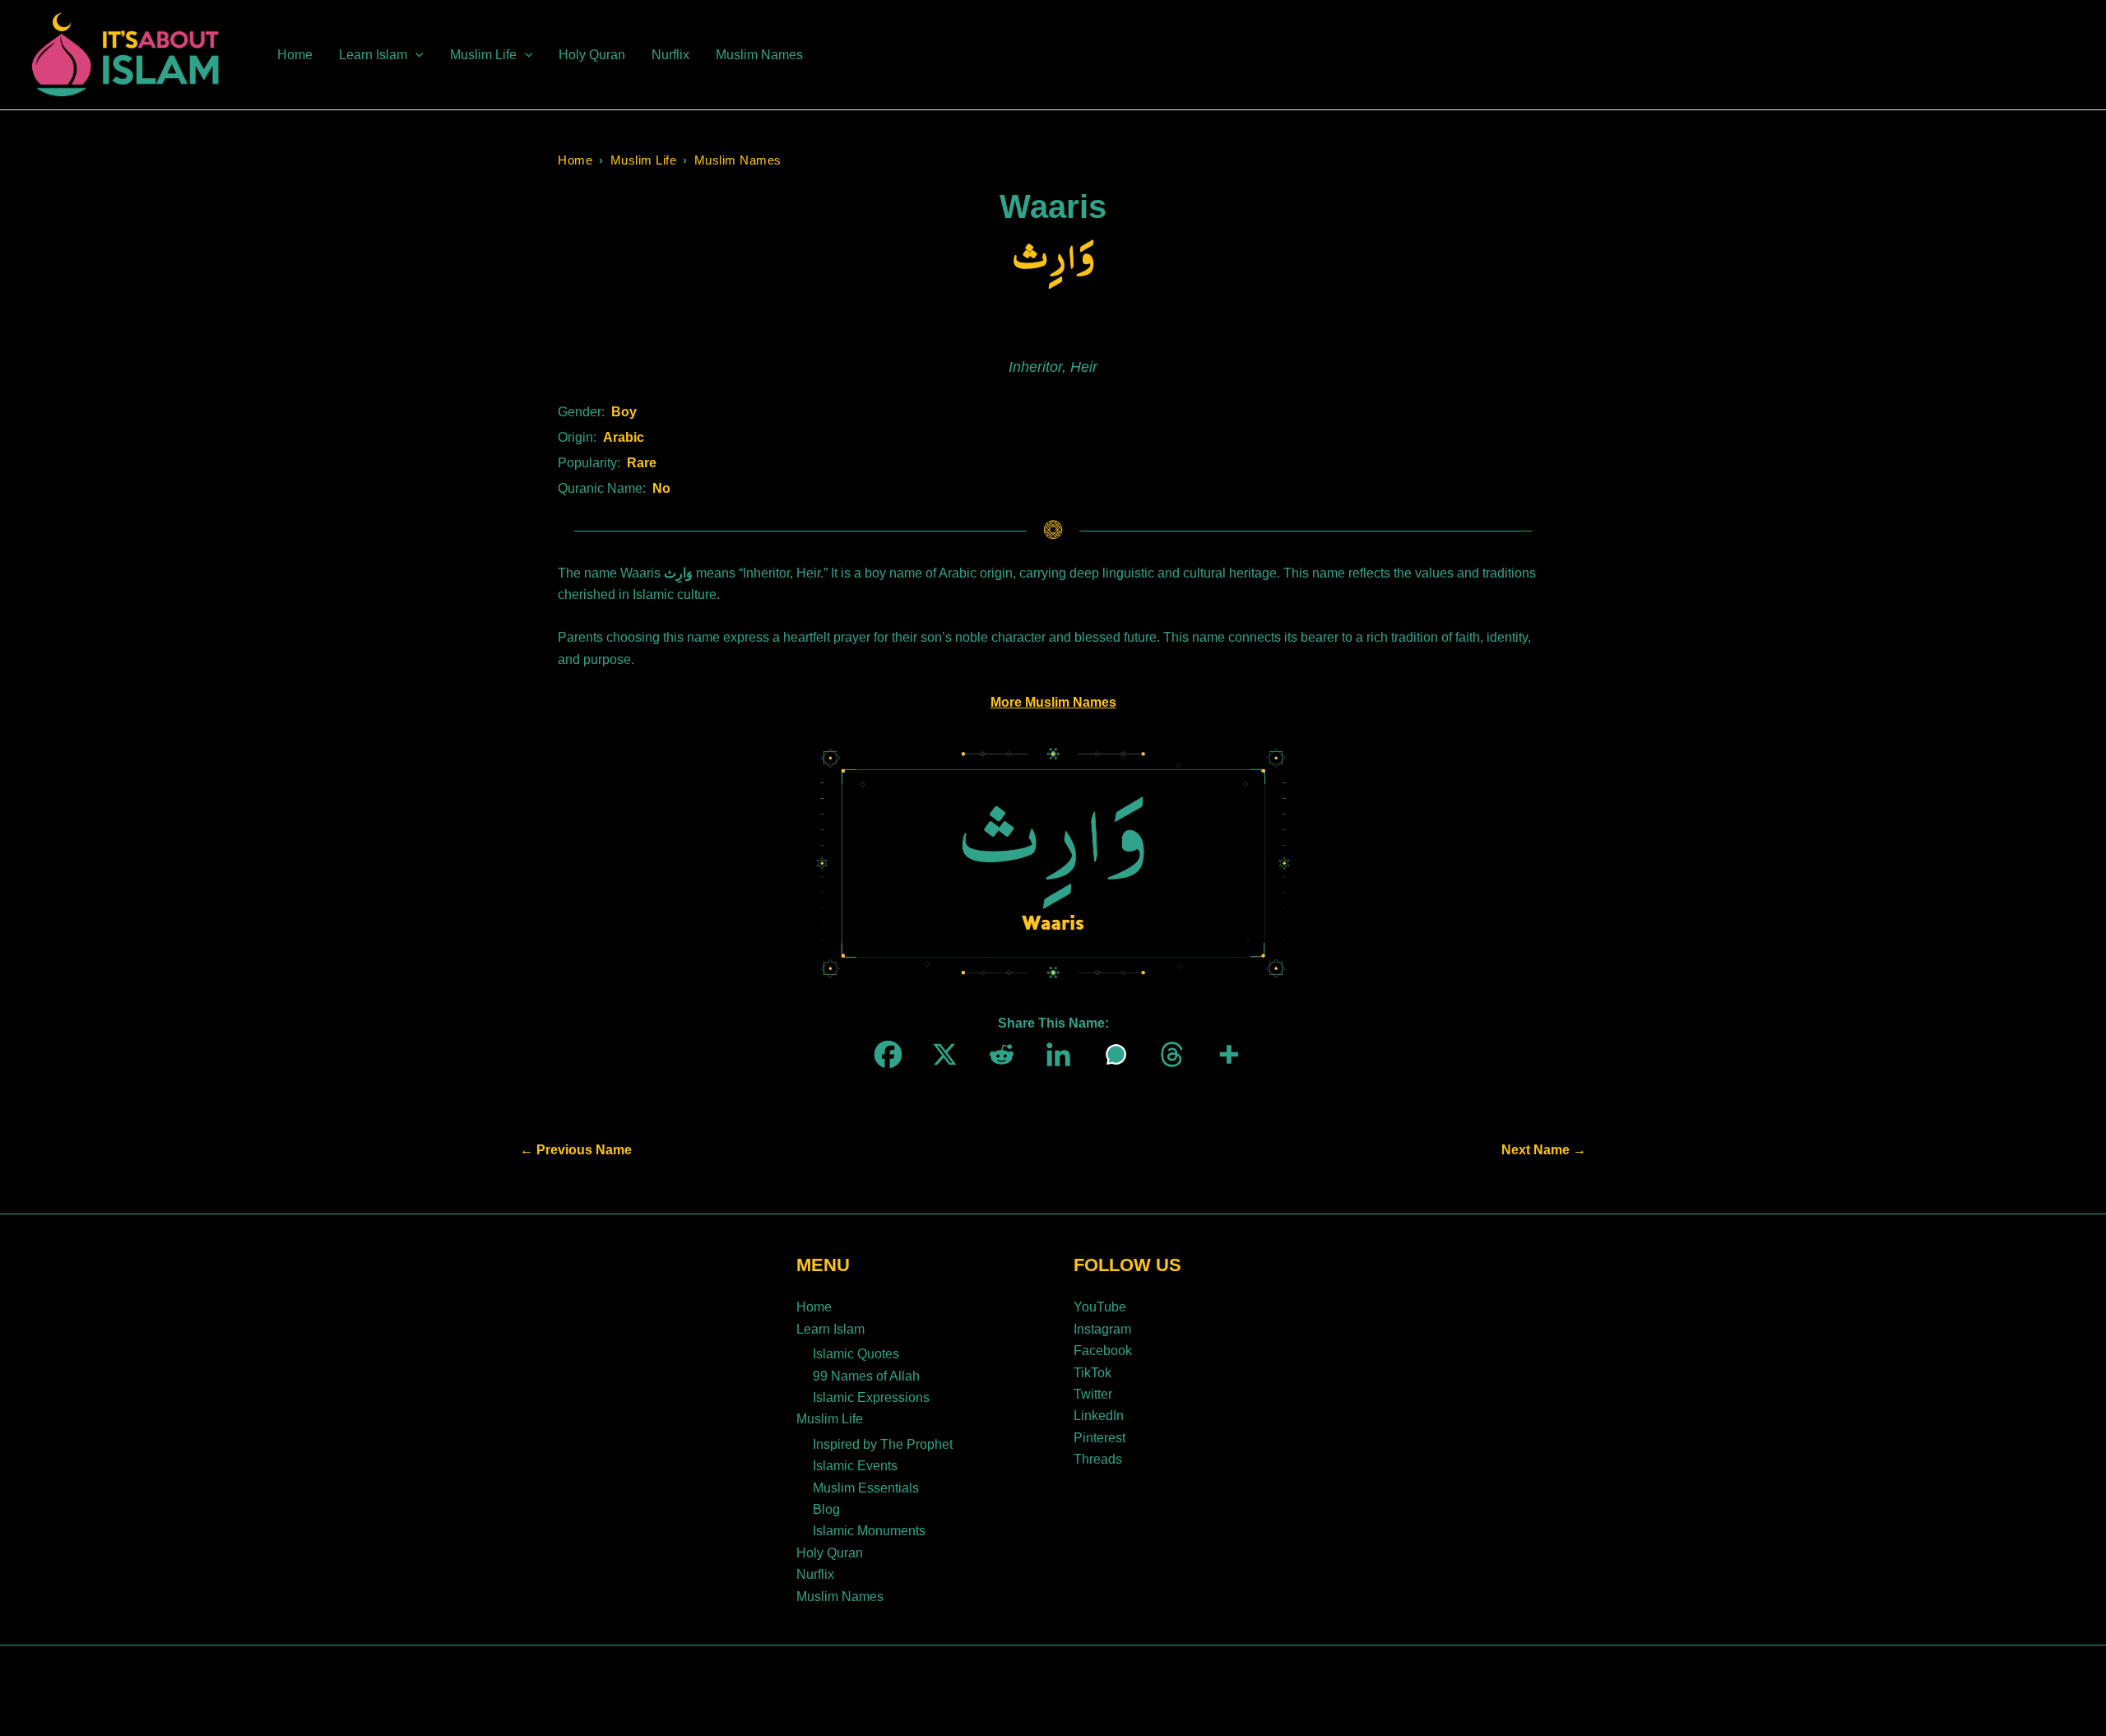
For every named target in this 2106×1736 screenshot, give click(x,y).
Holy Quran (830, 1553)
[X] (940, 1054)
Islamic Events (855, 1466)
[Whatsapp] (1110, 1054)
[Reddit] (997, 1054)
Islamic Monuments (869, 1531)
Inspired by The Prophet (883, 1444)
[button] (415, 55)
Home (575, 160)
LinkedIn (1099, 1416)
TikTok (1092, 1373)
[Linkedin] (1053, 1054)
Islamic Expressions (871, 1397)
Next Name (1544, 1150)
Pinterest (1099, 1438)
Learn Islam (830, 1329)
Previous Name (576, 1150)
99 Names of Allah (866, 1376)
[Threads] (1167, 1054)
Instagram (1102, 1329)
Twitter (1093, 1394)
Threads (1098, 1459)
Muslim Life (644, 160)
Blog (826, 1509)
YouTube (1100, 1307)
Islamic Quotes (856, 1354)
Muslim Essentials (866, 1488)
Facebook (1103, 1351)
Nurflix (815, 1574)
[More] (1224, 1054)
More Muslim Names (1053, 702)
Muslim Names (738, 160)
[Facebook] (883, 1054)
